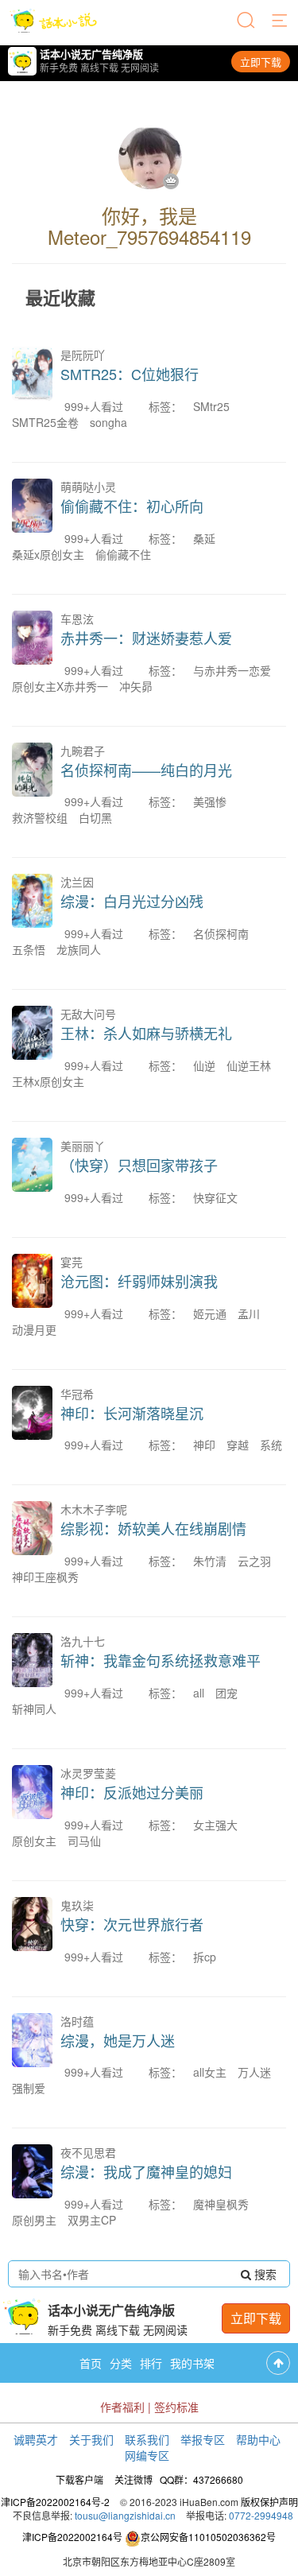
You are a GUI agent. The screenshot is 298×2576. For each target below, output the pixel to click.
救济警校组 (40, 817)
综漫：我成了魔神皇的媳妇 (146, 2171)
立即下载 (261, 62)
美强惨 (210, 801)
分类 (121, 2363)
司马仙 (84, 1841)
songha (108, 422)
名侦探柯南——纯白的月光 (146, 770)
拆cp (205, 1957)
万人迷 (254, 2072)
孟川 (249, 1313)
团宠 (226, 1693)
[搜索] (247, 21)
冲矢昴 (136, 686)
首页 (91, 2363)
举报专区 (203, 2439)
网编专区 (147, 2455)
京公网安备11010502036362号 (208, 2537)
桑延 (204, 538)
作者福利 (122, 2407)
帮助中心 (258, 2439)
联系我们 (147, 2439)
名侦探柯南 (221, 933)
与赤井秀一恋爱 (232, 670)
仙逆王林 (249, 1065)
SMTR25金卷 (45, 422)
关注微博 (134, 2479)
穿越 (238, 1445)
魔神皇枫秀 (221, 2204)
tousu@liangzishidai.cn (125, 2515)
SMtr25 (211, 406)
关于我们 (91, 2439)
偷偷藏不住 (123, 554)
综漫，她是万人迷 (118, 2040)
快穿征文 (215, 1197)
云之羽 (254, 1561)
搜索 (264, 2274)
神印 (204, 1445)
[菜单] (281, 21)
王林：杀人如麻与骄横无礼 (146, 1033)
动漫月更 (34, 1329)
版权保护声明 (269, 2502)
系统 (271, 1445)
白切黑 (95, 817)
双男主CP (92, 2220)
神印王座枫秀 (45, 1577)
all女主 (210, 2072)
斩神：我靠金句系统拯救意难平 (161, 1660)
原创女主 (34, 1841)
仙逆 (204, 1065)
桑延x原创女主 (48, 554)
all (199, 1693)
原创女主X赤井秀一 (60, 686)
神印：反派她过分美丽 (132, 1792)
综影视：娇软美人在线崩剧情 (153, 1528)
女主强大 (215, 1825)
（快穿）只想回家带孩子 (139, 1165)
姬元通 (210, 1313)
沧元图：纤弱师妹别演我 (139, 1281)
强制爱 (29, 2088)
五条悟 (29, 949)
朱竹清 (210, 1561)
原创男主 (34, 2220)
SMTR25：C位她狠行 (130, 374)
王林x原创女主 (48, 1081)
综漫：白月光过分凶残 (132, 901)
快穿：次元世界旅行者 (132, 1924)
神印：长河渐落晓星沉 (132, 1413)
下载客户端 (79, 2479)
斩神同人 (34, 1709)
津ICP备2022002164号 (72, 2537)
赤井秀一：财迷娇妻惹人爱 (146, 638)
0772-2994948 (261, 2515)
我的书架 (192, 2363)
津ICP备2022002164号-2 (55, 2502)
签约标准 (176, 2407)
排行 (151, 2363)
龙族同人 (79, 949)
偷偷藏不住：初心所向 (132, 506)
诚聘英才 (36, 2439)
